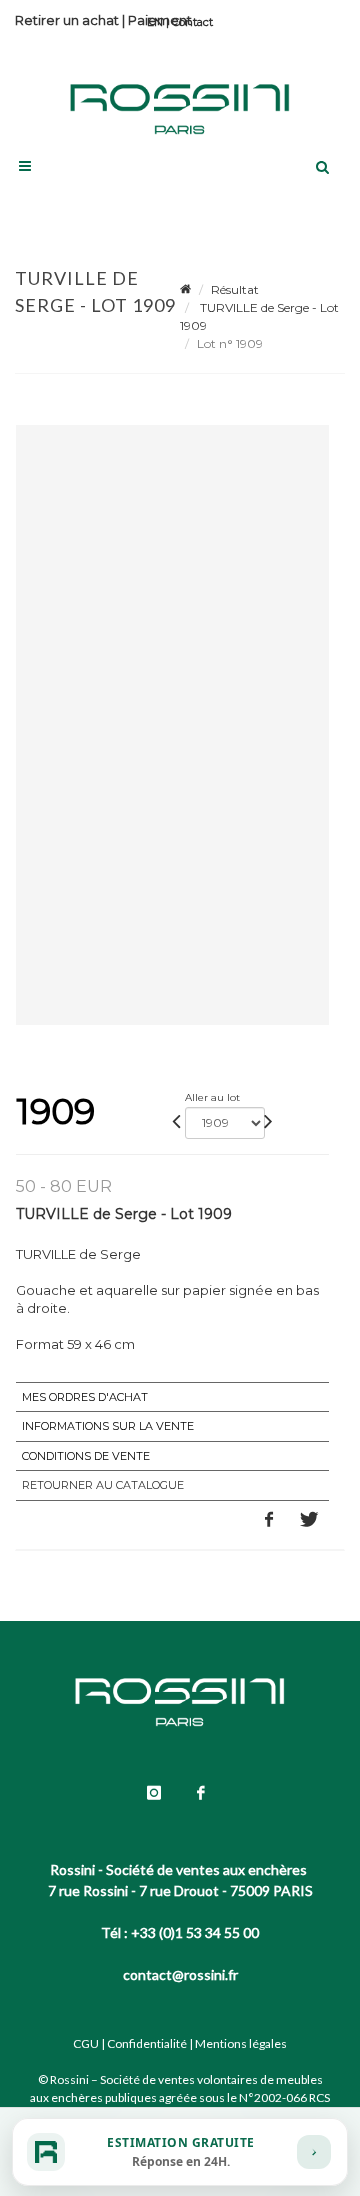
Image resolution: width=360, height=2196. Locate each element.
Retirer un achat (67, 20)
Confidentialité (147, 2043)
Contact (192, 22)
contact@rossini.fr (180, 1974)
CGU (86, 2043)
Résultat (235, 289)
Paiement (160, 20)
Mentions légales (241, 2043)
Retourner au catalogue (103, 1485)
